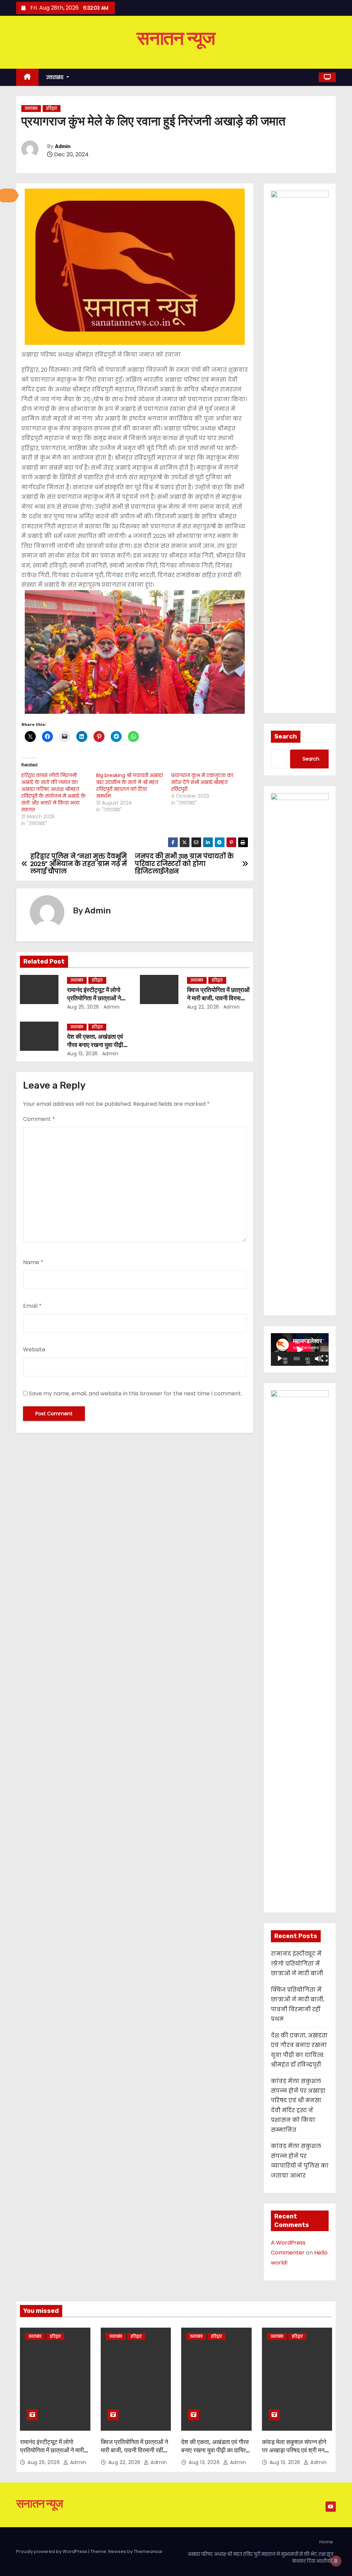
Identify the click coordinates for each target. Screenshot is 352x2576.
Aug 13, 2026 (82, 1054)
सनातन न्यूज (176, 38)
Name (33, 1262)
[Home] (27, 77)
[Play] (280, 1359)
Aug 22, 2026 (203, 1007)
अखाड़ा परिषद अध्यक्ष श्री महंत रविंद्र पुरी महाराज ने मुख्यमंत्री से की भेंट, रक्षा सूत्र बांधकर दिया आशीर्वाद (260, 2558)
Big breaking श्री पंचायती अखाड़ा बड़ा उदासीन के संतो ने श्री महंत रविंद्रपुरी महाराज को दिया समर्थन (130, 786)
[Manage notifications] (336, 2561)
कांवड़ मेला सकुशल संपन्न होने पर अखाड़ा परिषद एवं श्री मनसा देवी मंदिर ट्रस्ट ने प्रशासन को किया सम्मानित (296, 2454)
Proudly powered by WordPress (52, 2551)
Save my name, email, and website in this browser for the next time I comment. (135, 1393)
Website (34, 1349)
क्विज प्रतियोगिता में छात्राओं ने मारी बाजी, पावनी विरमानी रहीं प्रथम (218, 998)
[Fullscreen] (324, 1359)
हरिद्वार (52, 108)
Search (286, 736)
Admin (63, 147)
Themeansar (148, 2551)
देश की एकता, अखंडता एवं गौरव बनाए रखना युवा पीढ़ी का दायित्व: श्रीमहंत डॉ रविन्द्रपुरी (216, 2450)
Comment (39, 1119)
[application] (300, 1349)
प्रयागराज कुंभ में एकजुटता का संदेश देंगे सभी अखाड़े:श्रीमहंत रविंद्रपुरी (202, 782)
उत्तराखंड (56, 77)
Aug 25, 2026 (83, 1007)
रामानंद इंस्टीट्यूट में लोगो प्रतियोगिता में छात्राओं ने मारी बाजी (94, 998)
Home (326, 2542)
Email (32, 1306)
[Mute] (318, 1359)
